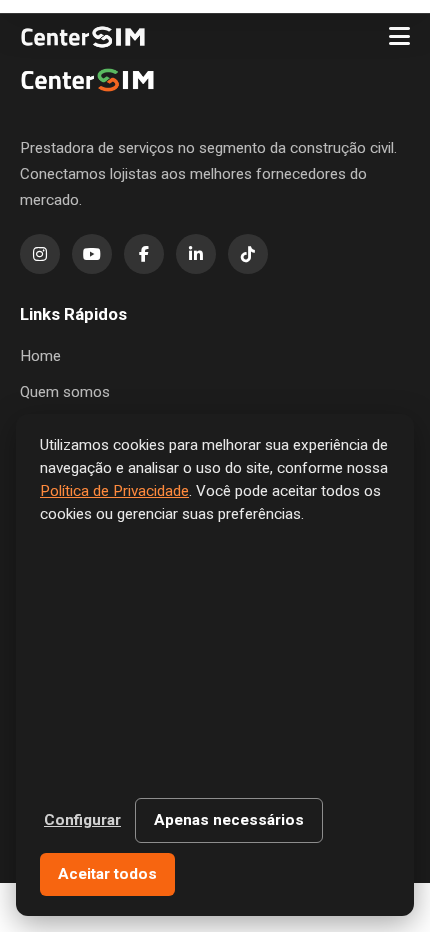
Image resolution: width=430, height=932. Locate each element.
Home (40, 356)
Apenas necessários (229, 820)
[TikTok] (248, 254)
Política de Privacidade (114, 491)
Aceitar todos (107, 874)
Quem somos (65, 392)
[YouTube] (92, 254)
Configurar (82, 820)
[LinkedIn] (196, 254)
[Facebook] (144, 254)
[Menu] (399, 37)
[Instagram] (40, 254)
